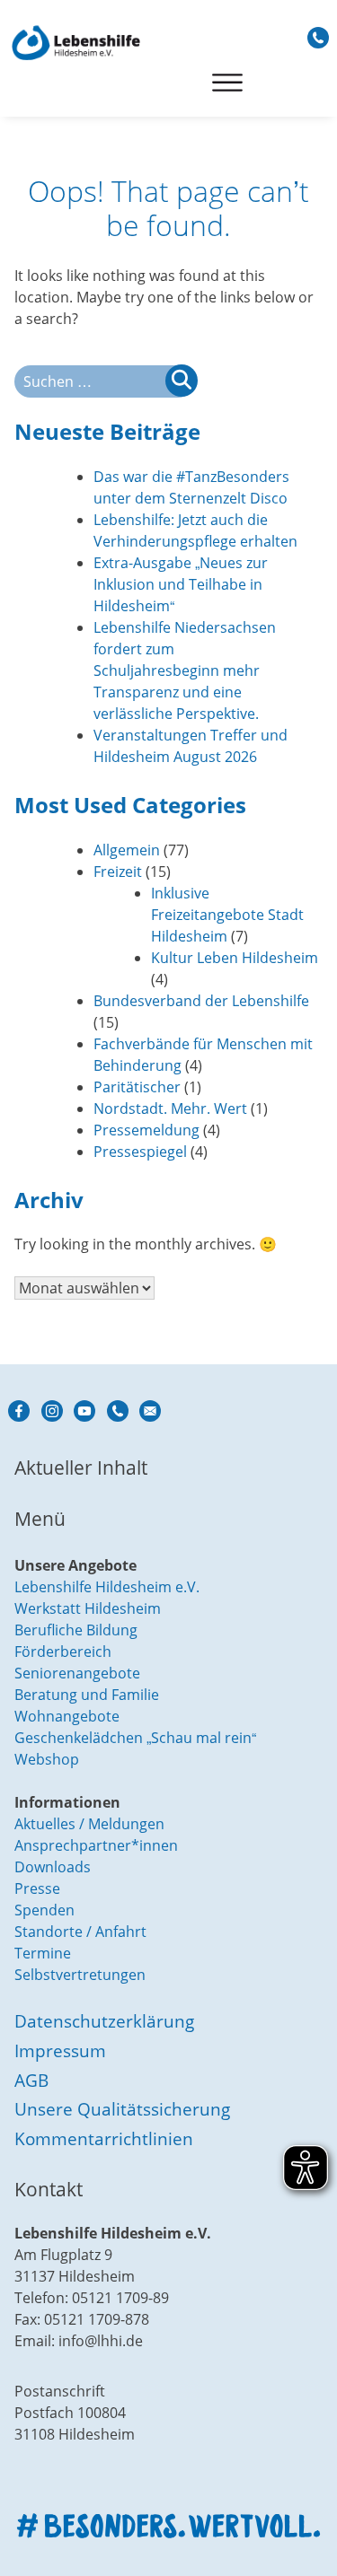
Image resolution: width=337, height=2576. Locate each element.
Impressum (60, 2050)
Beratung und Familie (87, 1695)
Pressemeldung (146, 1130)
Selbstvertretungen (80, 1975)
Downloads (53, 1867)
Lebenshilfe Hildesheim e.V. (107, 1587)
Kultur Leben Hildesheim (235, 958)
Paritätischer (137, 1087)
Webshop (47, 1759)
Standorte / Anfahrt (80, 1932)
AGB (31, 2080)
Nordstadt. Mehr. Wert (170, 1108)
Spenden (44, 1910)
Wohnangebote (67, 1716)
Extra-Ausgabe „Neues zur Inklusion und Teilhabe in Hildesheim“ (181, 584)
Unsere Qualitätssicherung (122, 2109)
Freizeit (118, 872)
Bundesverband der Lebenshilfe (201, 1001)
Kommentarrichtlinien (104, 2138)
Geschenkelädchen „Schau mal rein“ (135, 1738)
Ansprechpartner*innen (96, 1845)
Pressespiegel (140, 1152)
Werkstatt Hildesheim (88, 1608)
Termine (43, 1953)
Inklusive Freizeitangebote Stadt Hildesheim (227, 915)
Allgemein (127, 850)
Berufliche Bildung (76, 1630)
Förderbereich (63, 1652)
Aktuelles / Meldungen (89, 1824)
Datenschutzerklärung (104, 2021)
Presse (37, 1888)
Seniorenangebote (77, 1673)
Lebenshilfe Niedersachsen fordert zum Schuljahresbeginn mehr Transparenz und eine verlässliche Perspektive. (185, 670)
